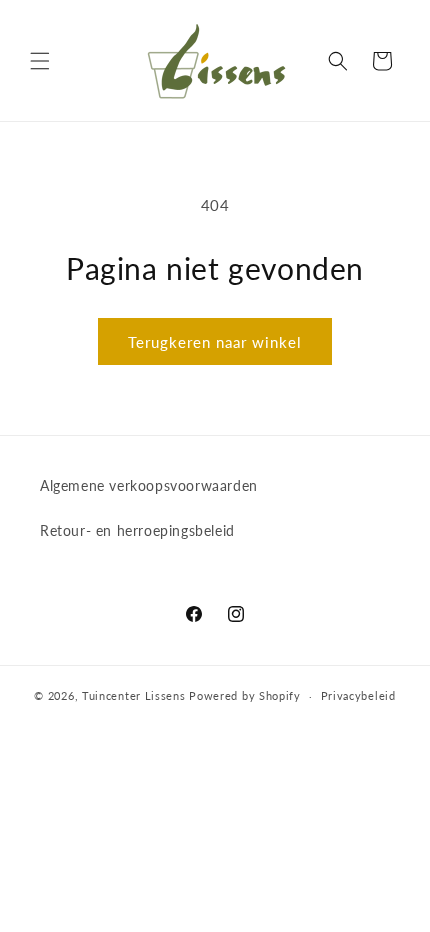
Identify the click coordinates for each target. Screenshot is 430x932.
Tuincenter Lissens (134, 695)
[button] (40, 61)
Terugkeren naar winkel (215, 342)
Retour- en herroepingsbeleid (137, 530)
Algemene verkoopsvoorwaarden (149, 485)
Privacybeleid (358, 695)
